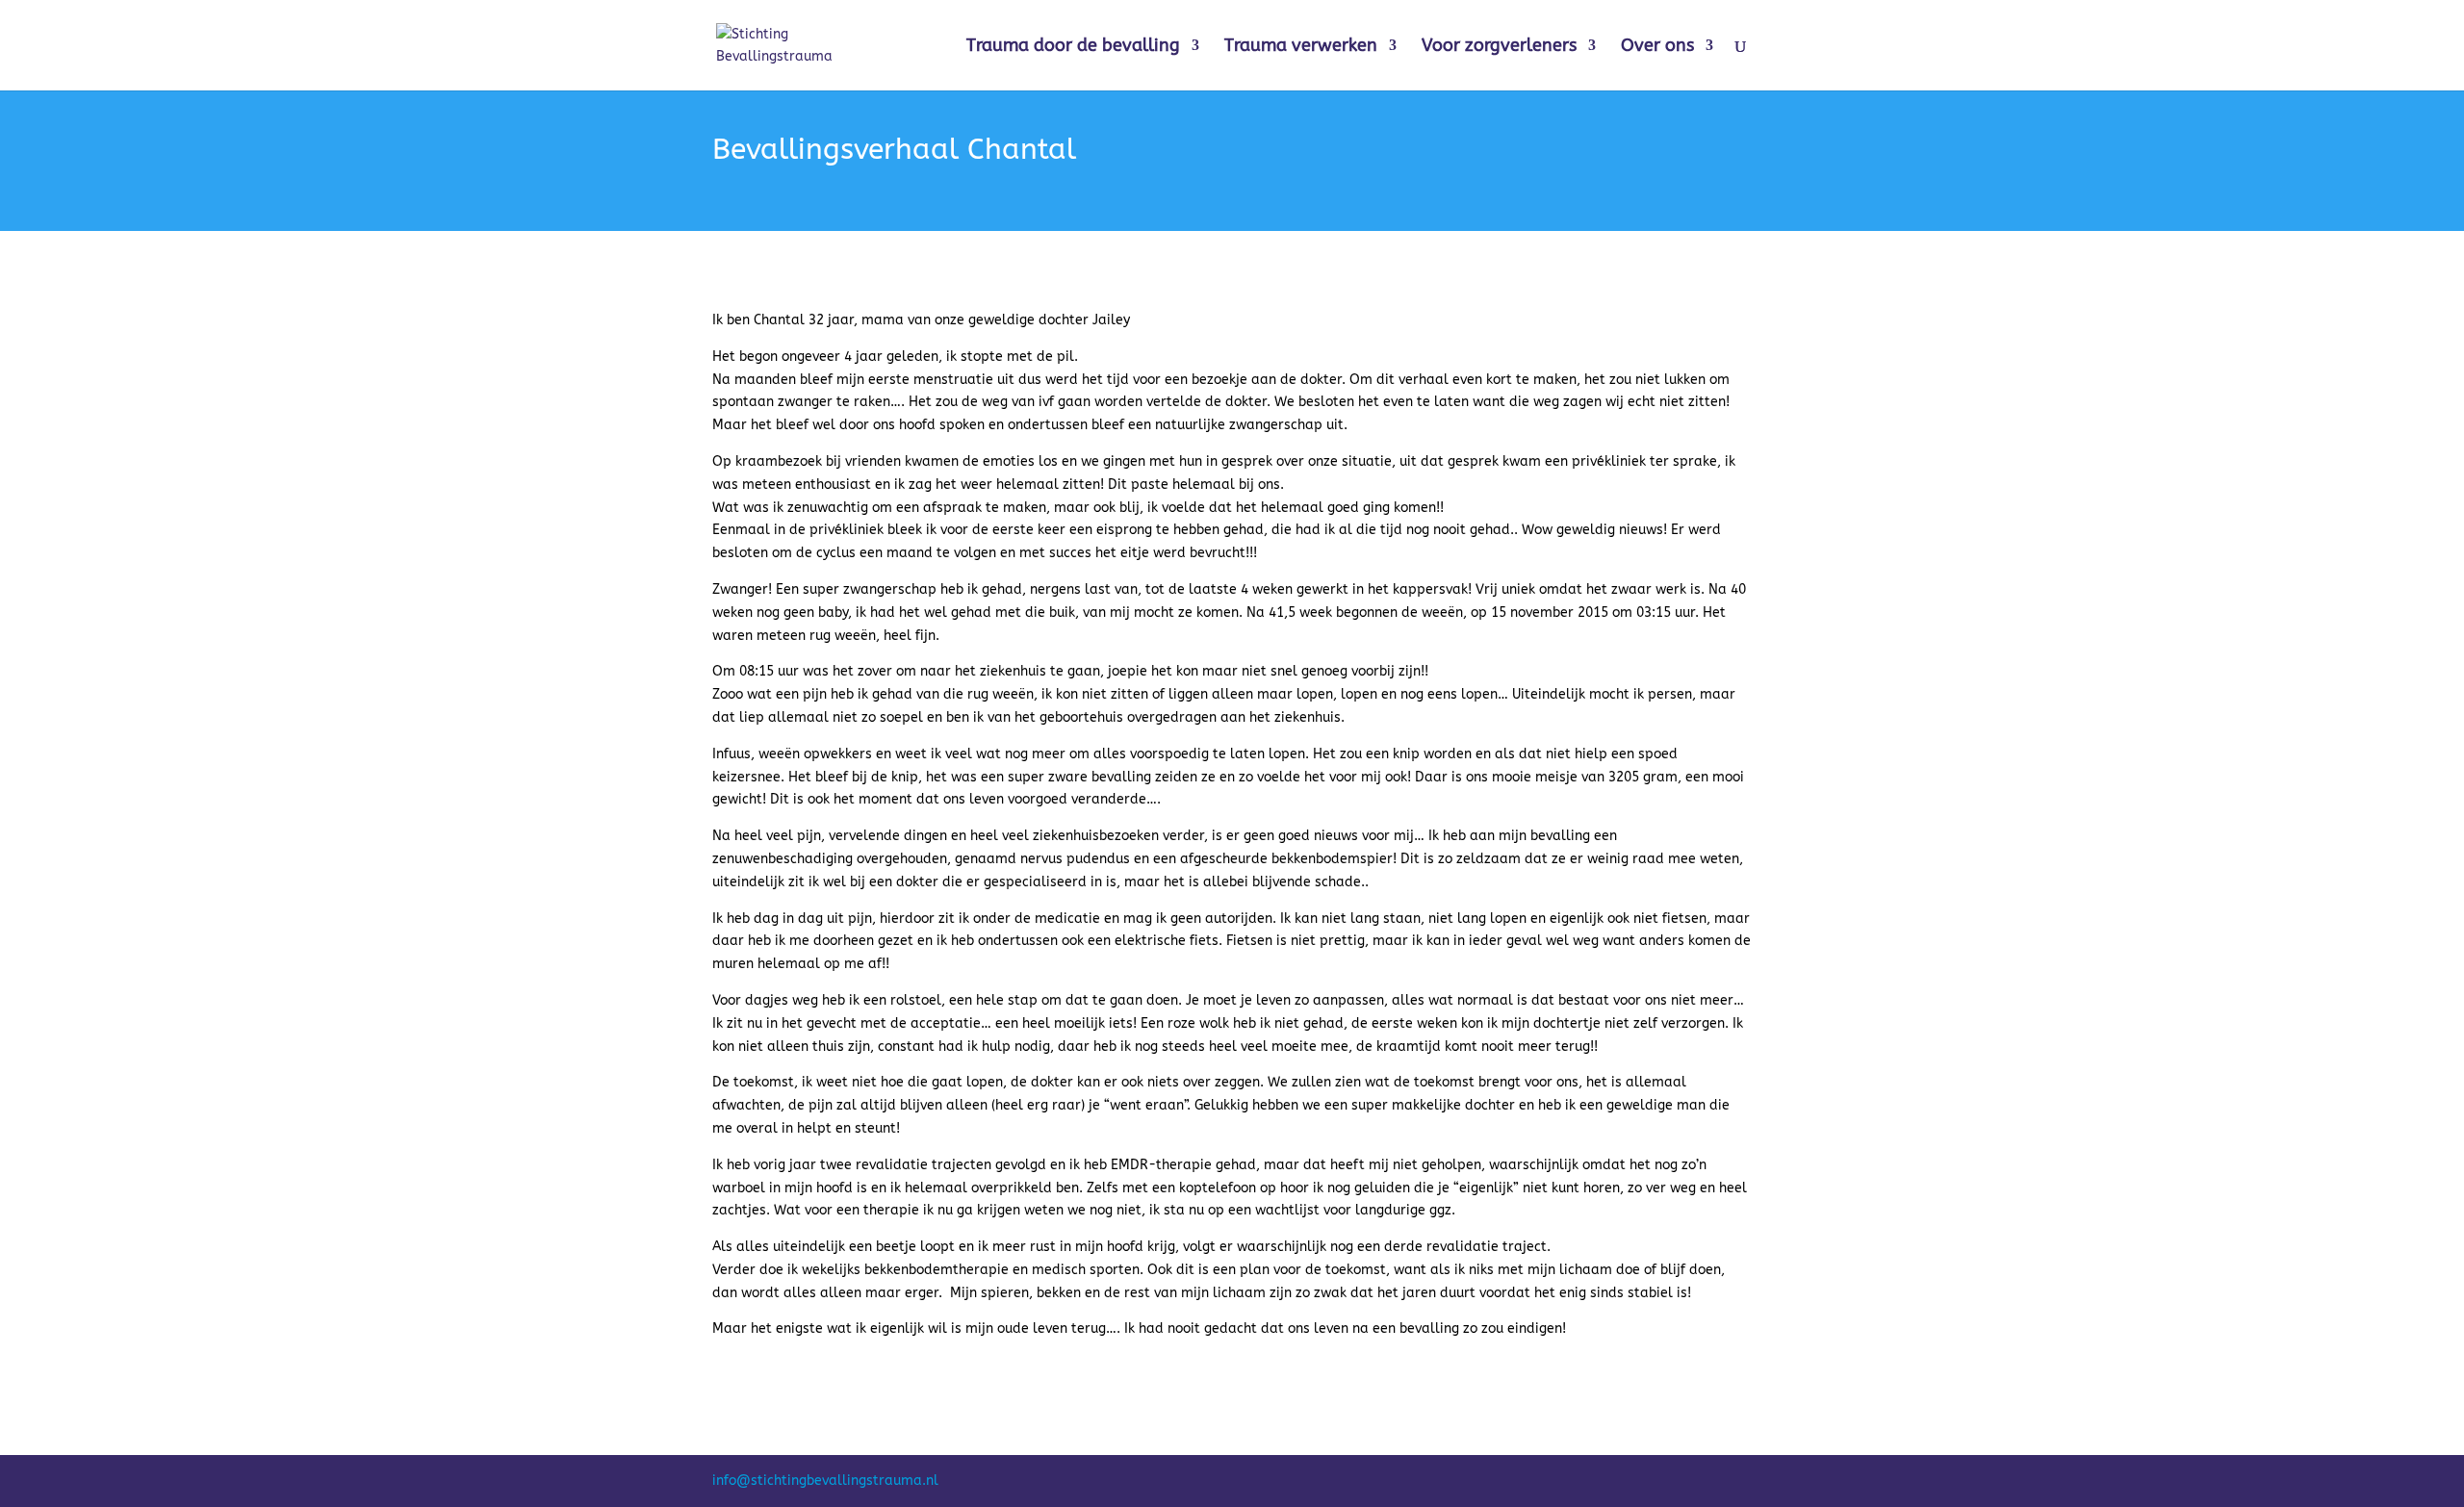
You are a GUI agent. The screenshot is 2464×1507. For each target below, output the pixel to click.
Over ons (1657, 47)
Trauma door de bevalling (1073, 47)
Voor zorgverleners (1499, 47)
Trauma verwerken (1301, 47)
